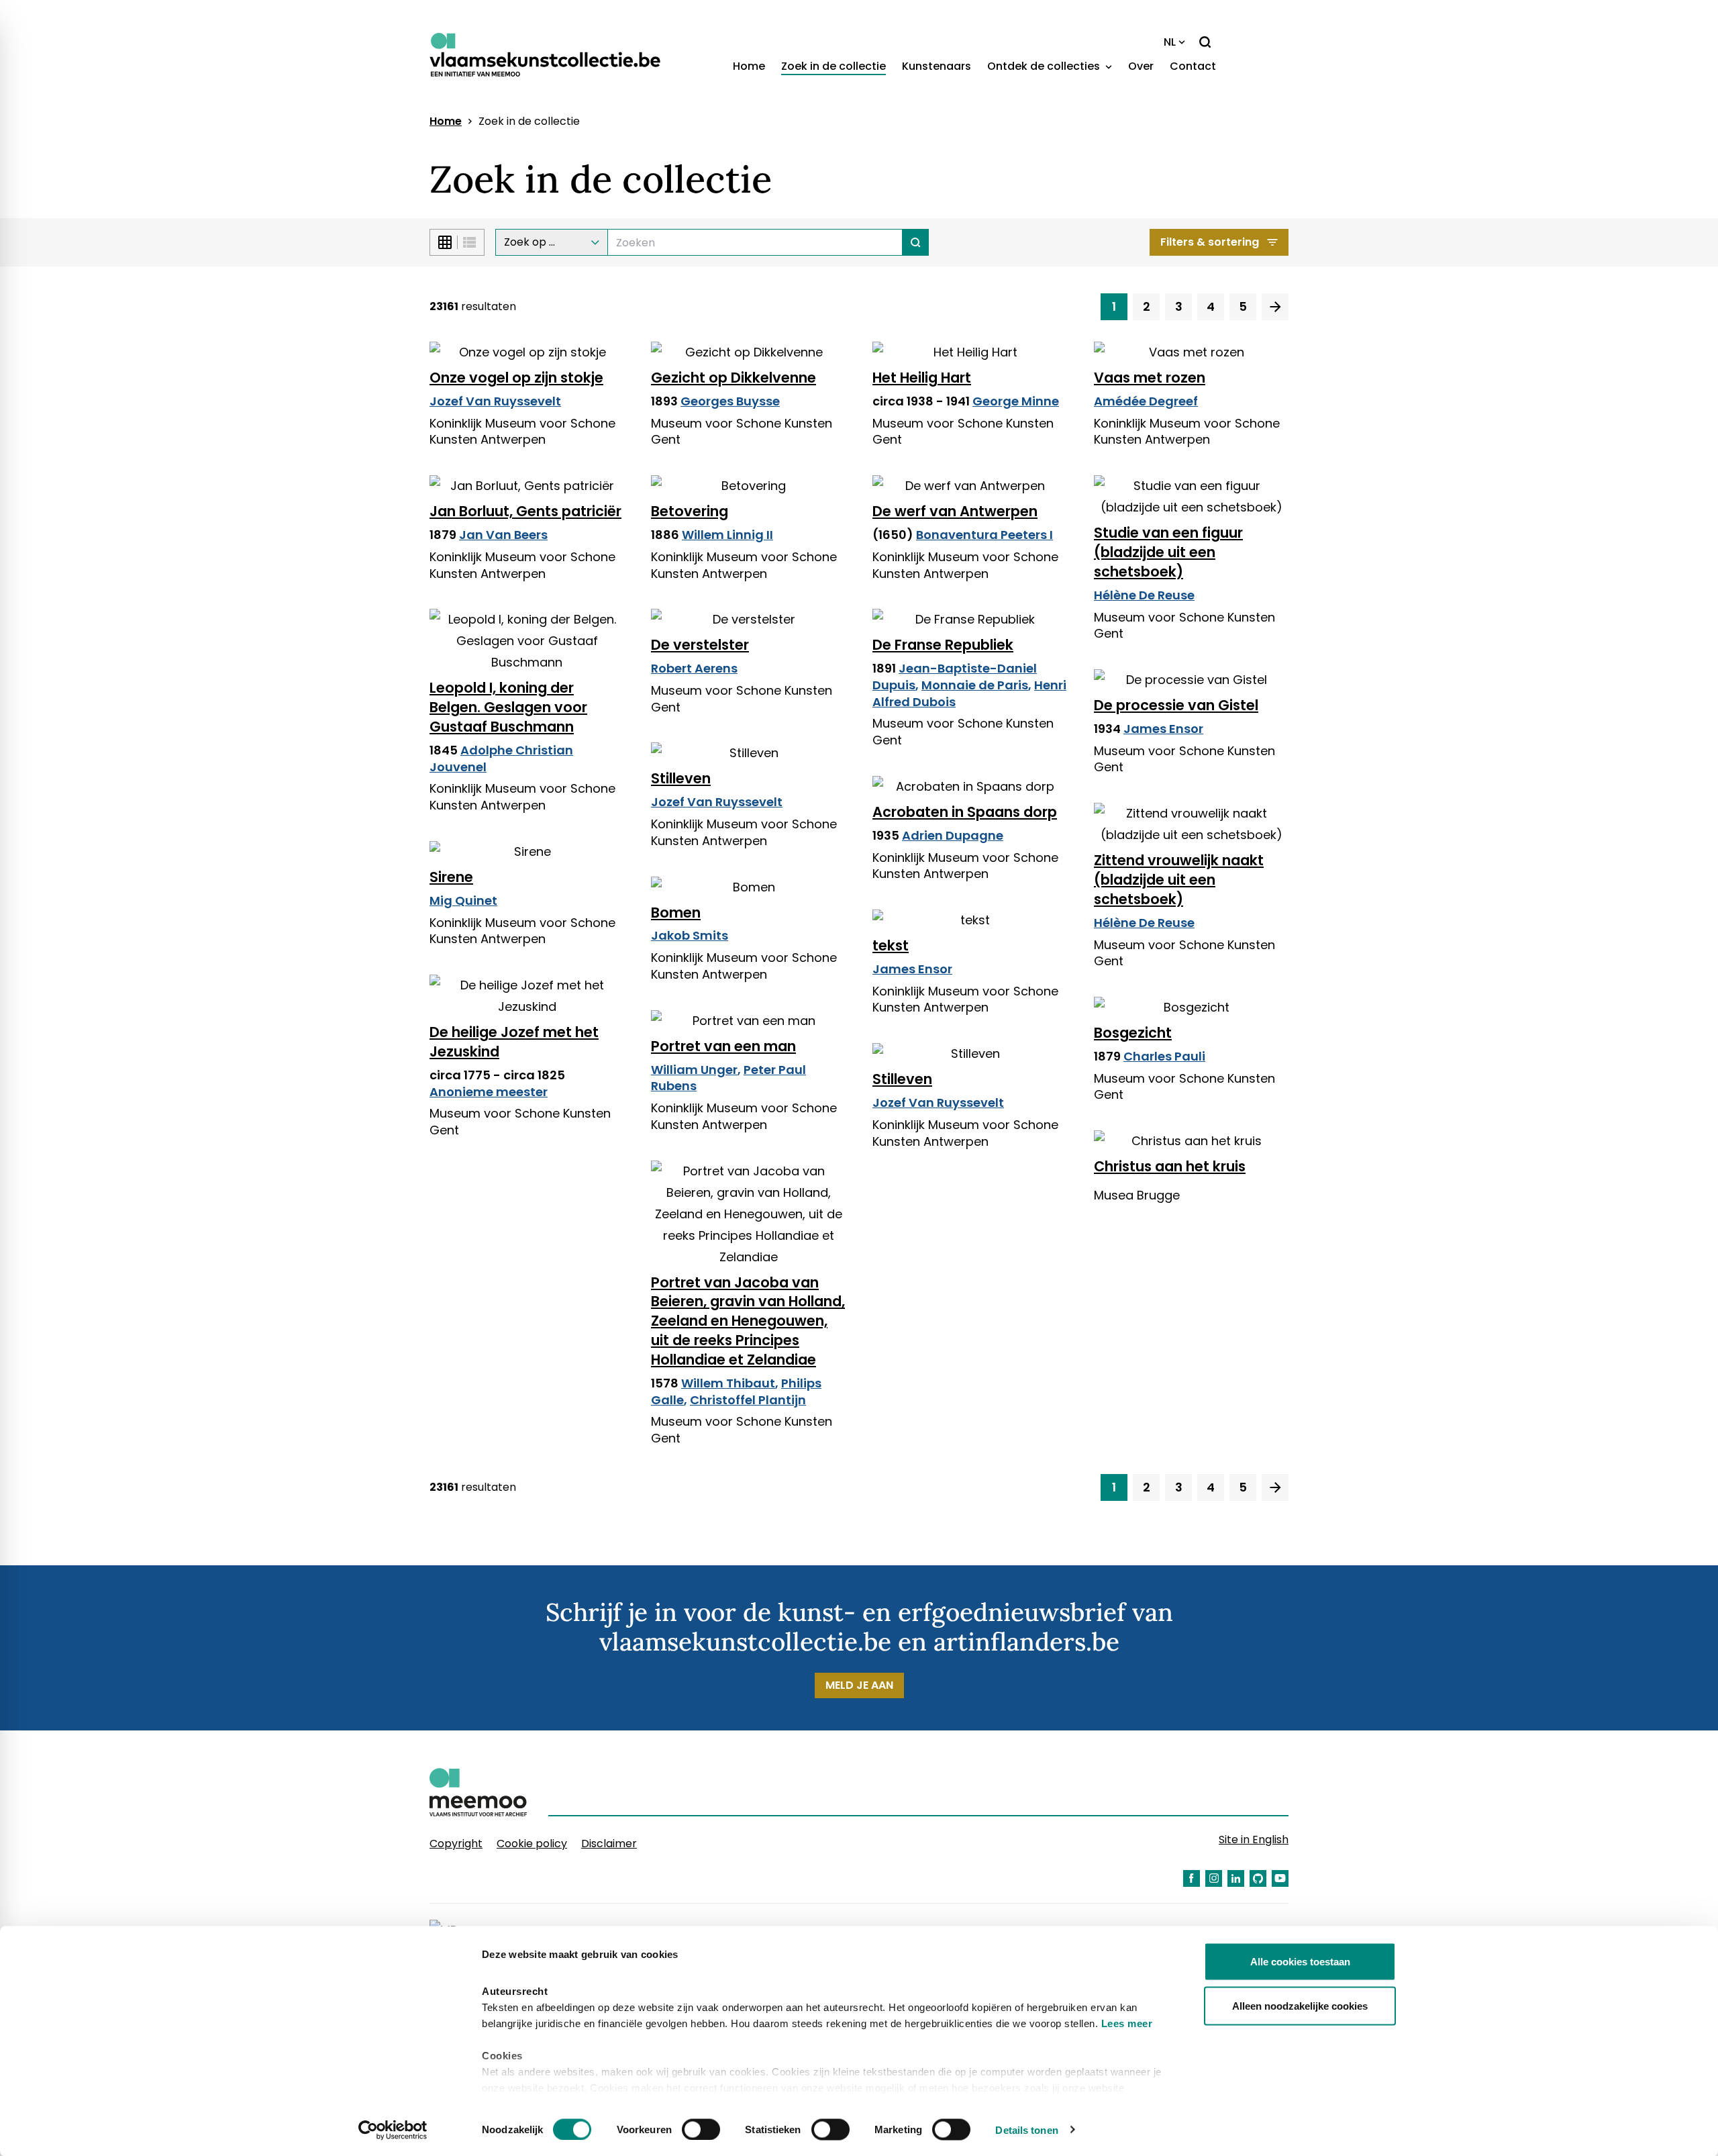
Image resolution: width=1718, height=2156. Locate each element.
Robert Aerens (694, 668)
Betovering (690, 511)
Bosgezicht (1133, 1033)
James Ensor (1163, 729)
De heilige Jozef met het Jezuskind (514, 1042)
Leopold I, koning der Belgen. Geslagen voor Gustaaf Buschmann (508, 707)
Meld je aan (859, 1685)
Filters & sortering (1210, 242)
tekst (891, 945)
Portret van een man (723, 1046)
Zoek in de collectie (833, 66)
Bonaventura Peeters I (984, 535)
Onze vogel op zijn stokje (516, 378)
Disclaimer (609, 1844)
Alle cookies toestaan (1300, 1962)
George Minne (1016, 401)
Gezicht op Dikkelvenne (734, 378)
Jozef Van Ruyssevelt (495, 401)
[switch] (701, 2129)
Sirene (451, 877)
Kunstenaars (937, 66)
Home (749, 66)
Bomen (676, 913)
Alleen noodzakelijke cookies (1300, 2005)
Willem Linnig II (727, 535)
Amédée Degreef (1146, 401)
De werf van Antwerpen (955, 511)
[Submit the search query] (916, 242)
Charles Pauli (1164, 1056)
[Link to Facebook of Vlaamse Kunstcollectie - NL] (1192, 1878)
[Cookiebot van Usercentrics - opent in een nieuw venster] (393, 2130)
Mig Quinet (463, 900)
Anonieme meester (489, 1092)
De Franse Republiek (943, 645)
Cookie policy (532, 1844)
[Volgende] (1275, 307)
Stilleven (681, 778)
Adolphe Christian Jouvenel (501, 758)
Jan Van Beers (503, 535)
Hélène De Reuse (1144, 595)
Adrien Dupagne (953, 835)
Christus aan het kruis (1170, 1166)
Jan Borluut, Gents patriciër (525, 511)
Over (1141, 66)
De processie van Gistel (1176, 705)
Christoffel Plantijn (748, 1400)
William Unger (694, 1070)
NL (1170, 42)
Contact (1193, 66)
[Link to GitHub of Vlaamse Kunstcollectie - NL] (1258, 1878)
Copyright (456, 1844)
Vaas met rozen (1150, 378)
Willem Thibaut (728, 1383)
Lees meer (1127, 2023)
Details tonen (1026, 2129)
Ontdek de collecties (1045, 66)
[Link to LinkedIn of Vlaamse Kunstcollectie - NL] (1236, 1878)
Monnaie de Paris (975, 685)
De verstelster (700, 645)
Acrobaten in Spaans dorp (965, 812)
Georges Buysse (730, 401)
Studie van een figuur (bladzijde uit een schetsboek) (1168, 552)
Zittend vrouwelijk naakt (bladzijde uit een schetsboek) (1179, 880)
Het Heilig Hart (922, 378)
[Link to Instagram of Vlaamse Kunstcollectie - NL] (1214, 1878)
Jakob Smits (690, 935)
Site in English (1254, 1840)
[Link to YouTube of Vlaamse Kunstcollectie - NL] (1280, 1878)
